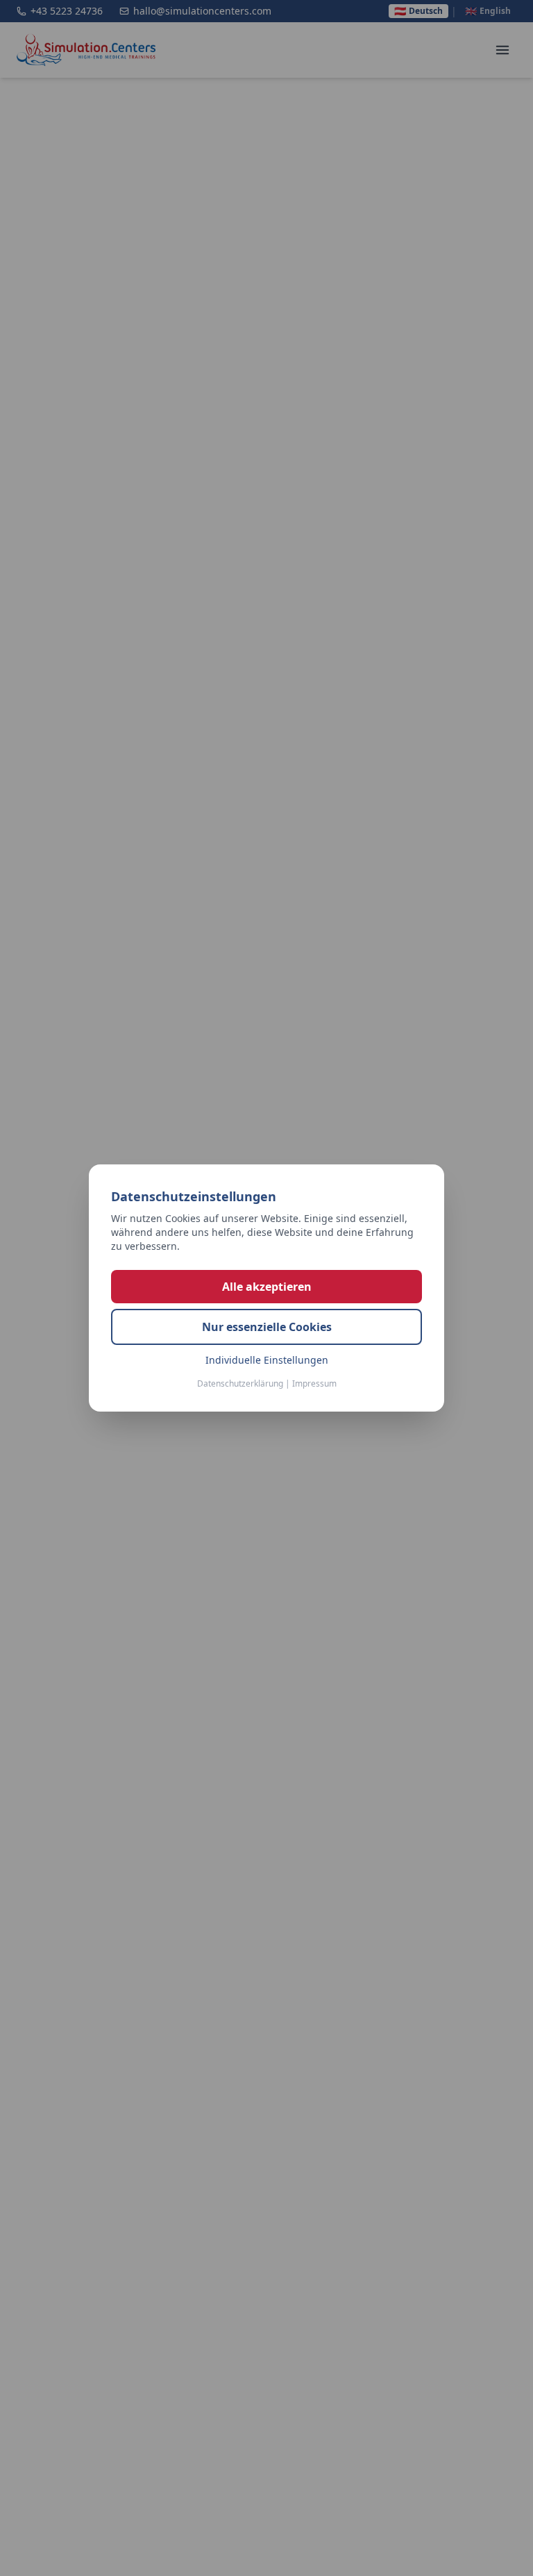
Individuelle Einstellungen (267, 1360)
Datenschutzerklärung (240, 1383)
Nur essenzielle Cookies (267, 1327)
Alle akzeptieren (267, 1287)
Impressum (314, 1383)
